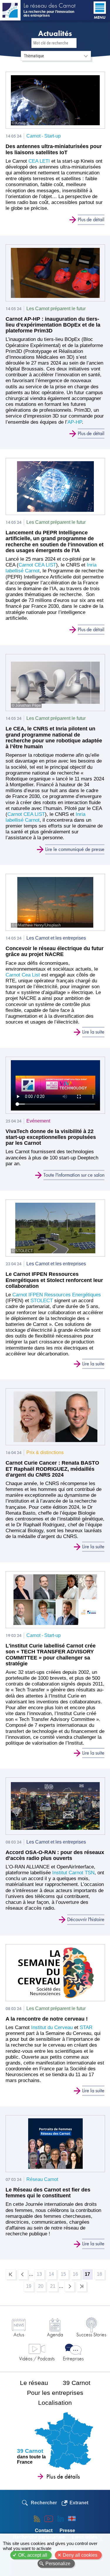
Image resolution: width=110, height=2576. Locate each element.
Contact (44, 2530)
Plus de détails (63, 2477)
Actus (19, 2334)
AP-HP (75, 422)
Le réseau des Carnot (49, 6)
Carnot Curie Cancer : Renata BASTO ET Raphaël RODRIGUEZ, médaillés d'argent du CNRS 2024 (52, 1469)
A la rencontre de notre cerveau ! (47, 2019)
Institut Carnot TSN (73, 1873)
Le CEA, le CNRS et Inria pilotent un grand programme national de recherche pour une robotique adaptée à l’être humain (54, 738)
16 (77, 2275)
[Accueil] (10, 10)
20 (42, 2287)
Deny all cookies (80, 2555)
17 (89, 2276)
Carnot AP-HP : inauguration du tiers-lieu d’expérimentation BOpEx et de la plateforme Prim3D (53, 325)
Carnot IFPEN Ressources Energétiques (57, 1295)
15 (65, 2275)
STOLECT (42, 1301)
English (72, 2519)
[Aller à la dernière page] (81, 2286)
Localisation (55, 2403)
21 (54, 2287)
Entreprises (73, 2358)
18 (101, 2275)
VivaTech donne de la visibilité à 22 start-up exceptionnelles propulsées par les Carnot (51, 1137)
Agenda (55, 2334)
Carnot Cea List (23, 975)
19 (30, 2287)
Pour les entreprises (55, 2393)
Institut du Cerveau (51, 2027)
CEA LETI (40, 161)
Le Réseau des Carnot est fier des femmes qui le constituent (48, 2193)
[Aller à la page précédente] (23, 2274)
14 (53, 2275)
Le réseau (34, 2383)
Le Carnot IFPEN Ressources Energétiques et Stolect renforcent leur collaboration (54, 1280)
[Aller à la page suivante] (69, 2286)
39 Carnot (77, 2383)
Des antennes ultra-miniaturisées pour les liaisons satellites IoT (54, 149)
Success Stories (91, 2334)
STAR (86, 2027)
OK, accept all (33, 2555)
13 (41, 2275)
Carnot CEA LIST (37, 565)
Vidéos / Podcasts (37, 2358)
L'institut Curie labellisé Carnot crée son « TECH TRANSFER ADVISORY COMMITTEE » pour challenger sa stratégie (51, 1655)
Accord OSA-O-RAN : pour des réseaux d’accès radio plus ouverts (55, 1855)
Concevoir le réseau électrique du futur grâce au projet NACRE (55, 951)
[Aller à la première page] (11, 2274)
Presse (67, 2530)
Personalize (58, 2564)
